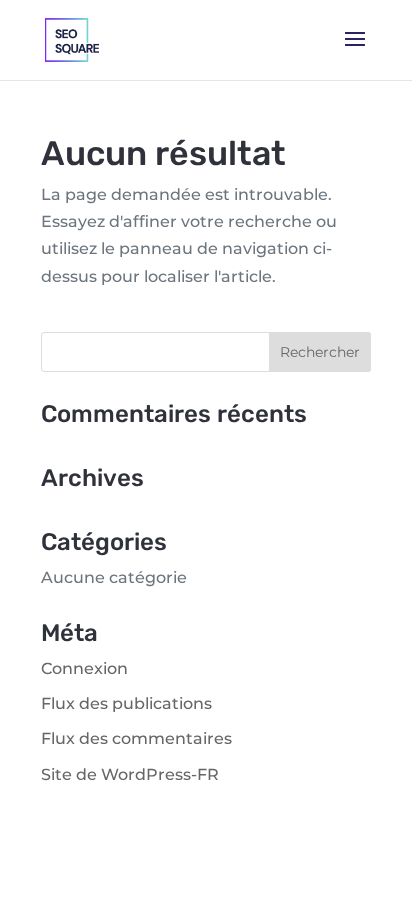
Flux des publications (126, 703)
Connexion (84, 668)
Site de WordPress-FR (130, 774)
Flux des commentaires (136, 738)
